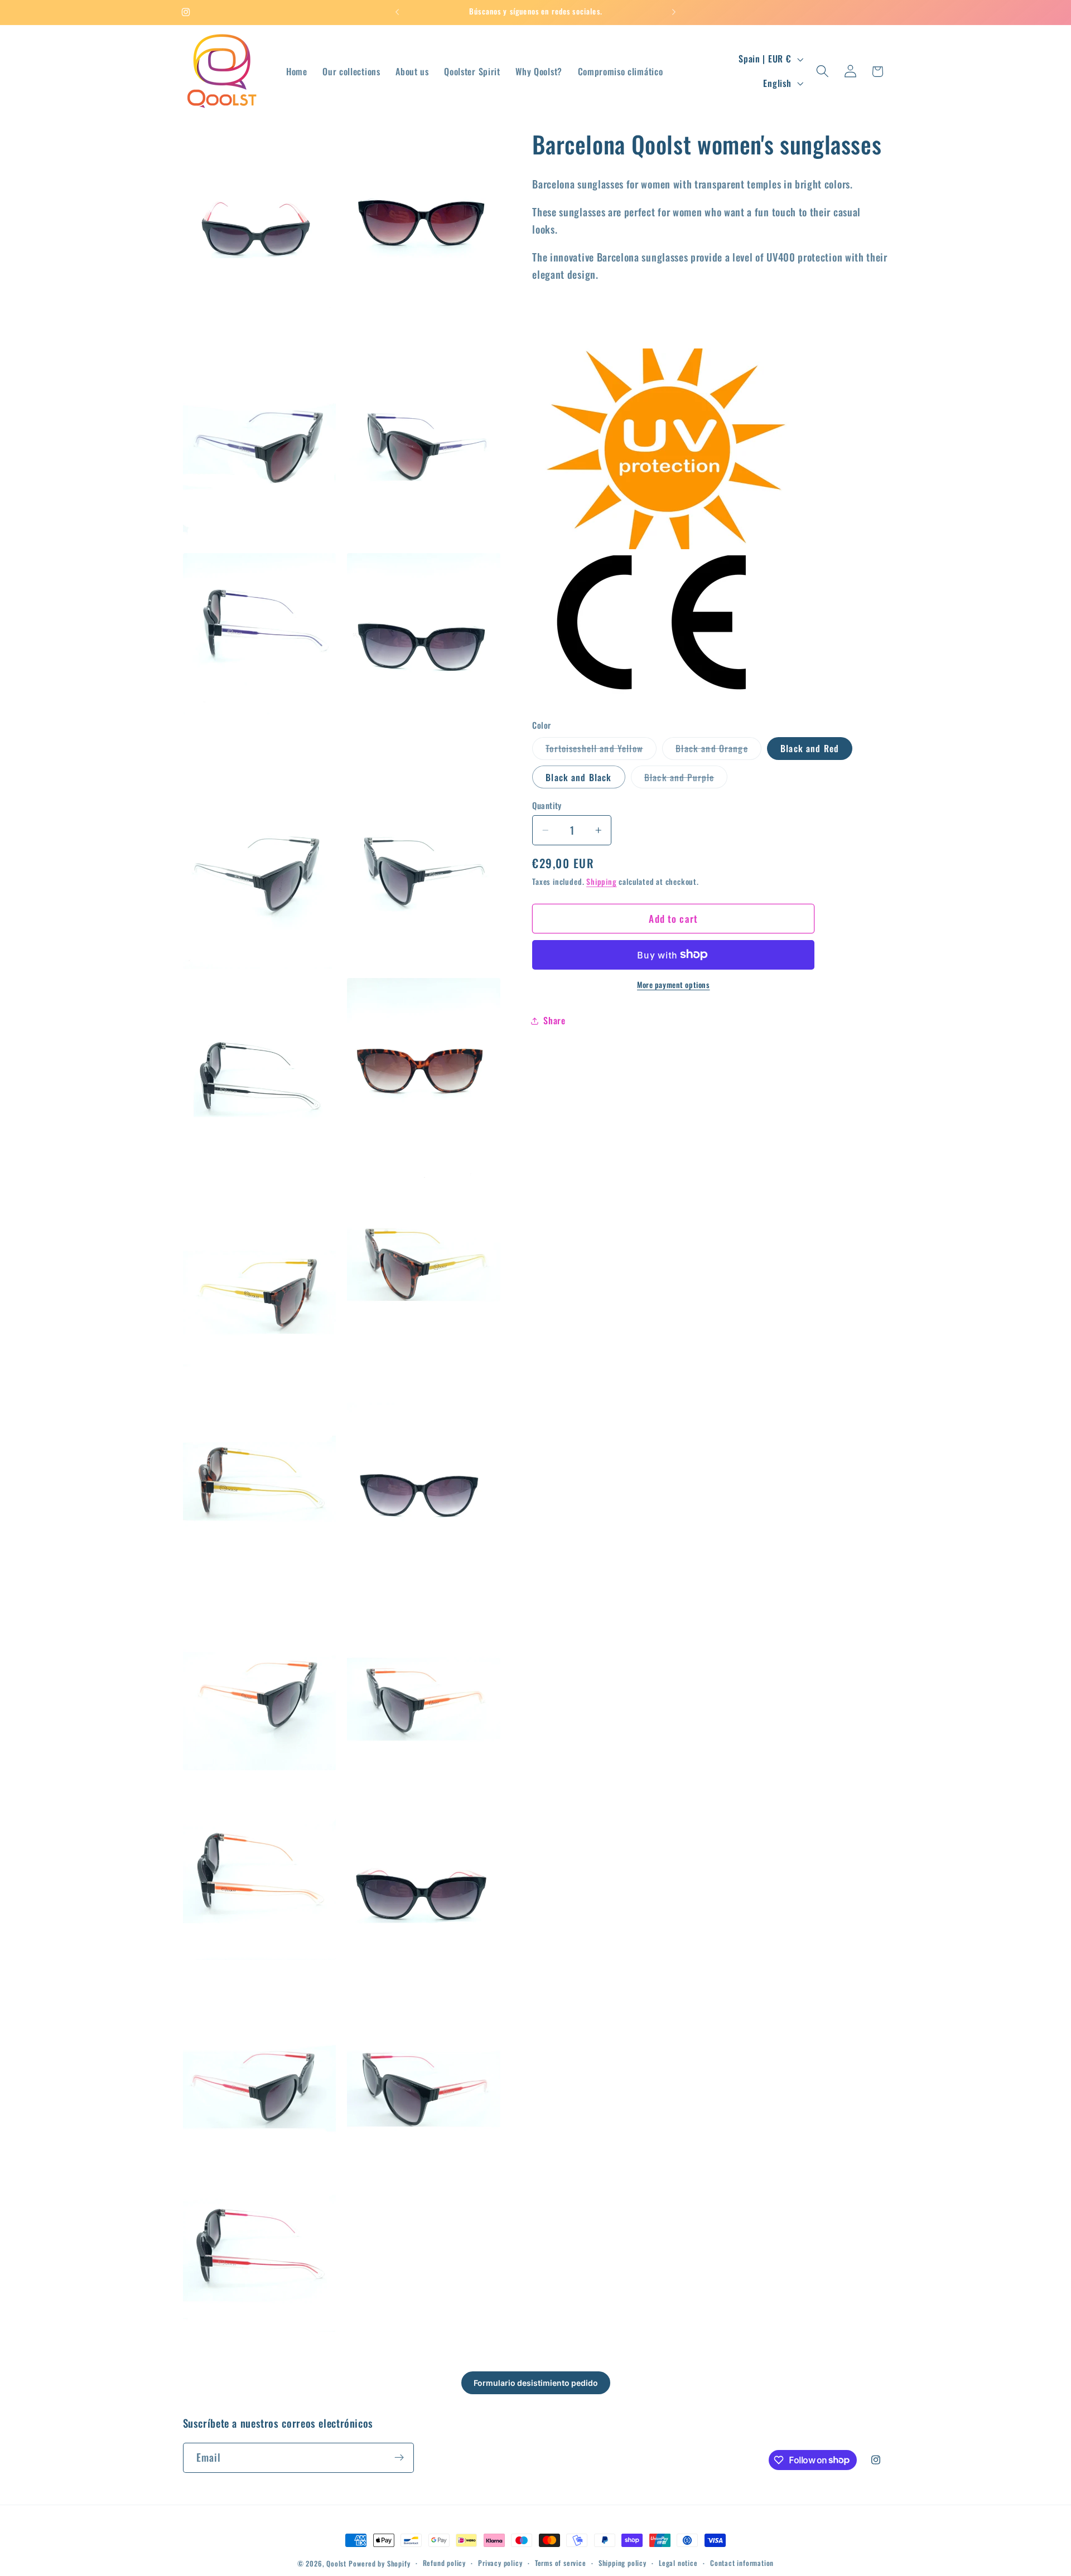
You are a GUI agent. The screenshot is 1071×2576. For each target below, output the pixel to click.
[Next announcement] (674, 12)
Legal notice (678, 2563)
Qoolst (336, 2563)
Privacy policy (500, 2563)
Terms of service (561, 2563)
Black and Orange (718, 750)
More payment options (674, 985)
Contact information (742, 2563)
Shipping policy (623, 2563)
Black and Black (578, 777)
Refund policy (444, 2563)
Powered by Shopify (380, 2563)
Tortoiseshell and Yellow (601, 750)
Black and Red (810, 748)
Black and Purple (686, 779)
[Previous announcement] (397, 12)
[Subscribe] (399, 2457)
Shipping (601, 882)
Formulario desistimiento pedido (536, 2383)
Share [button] (554, 1020)
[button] (822, 72)
